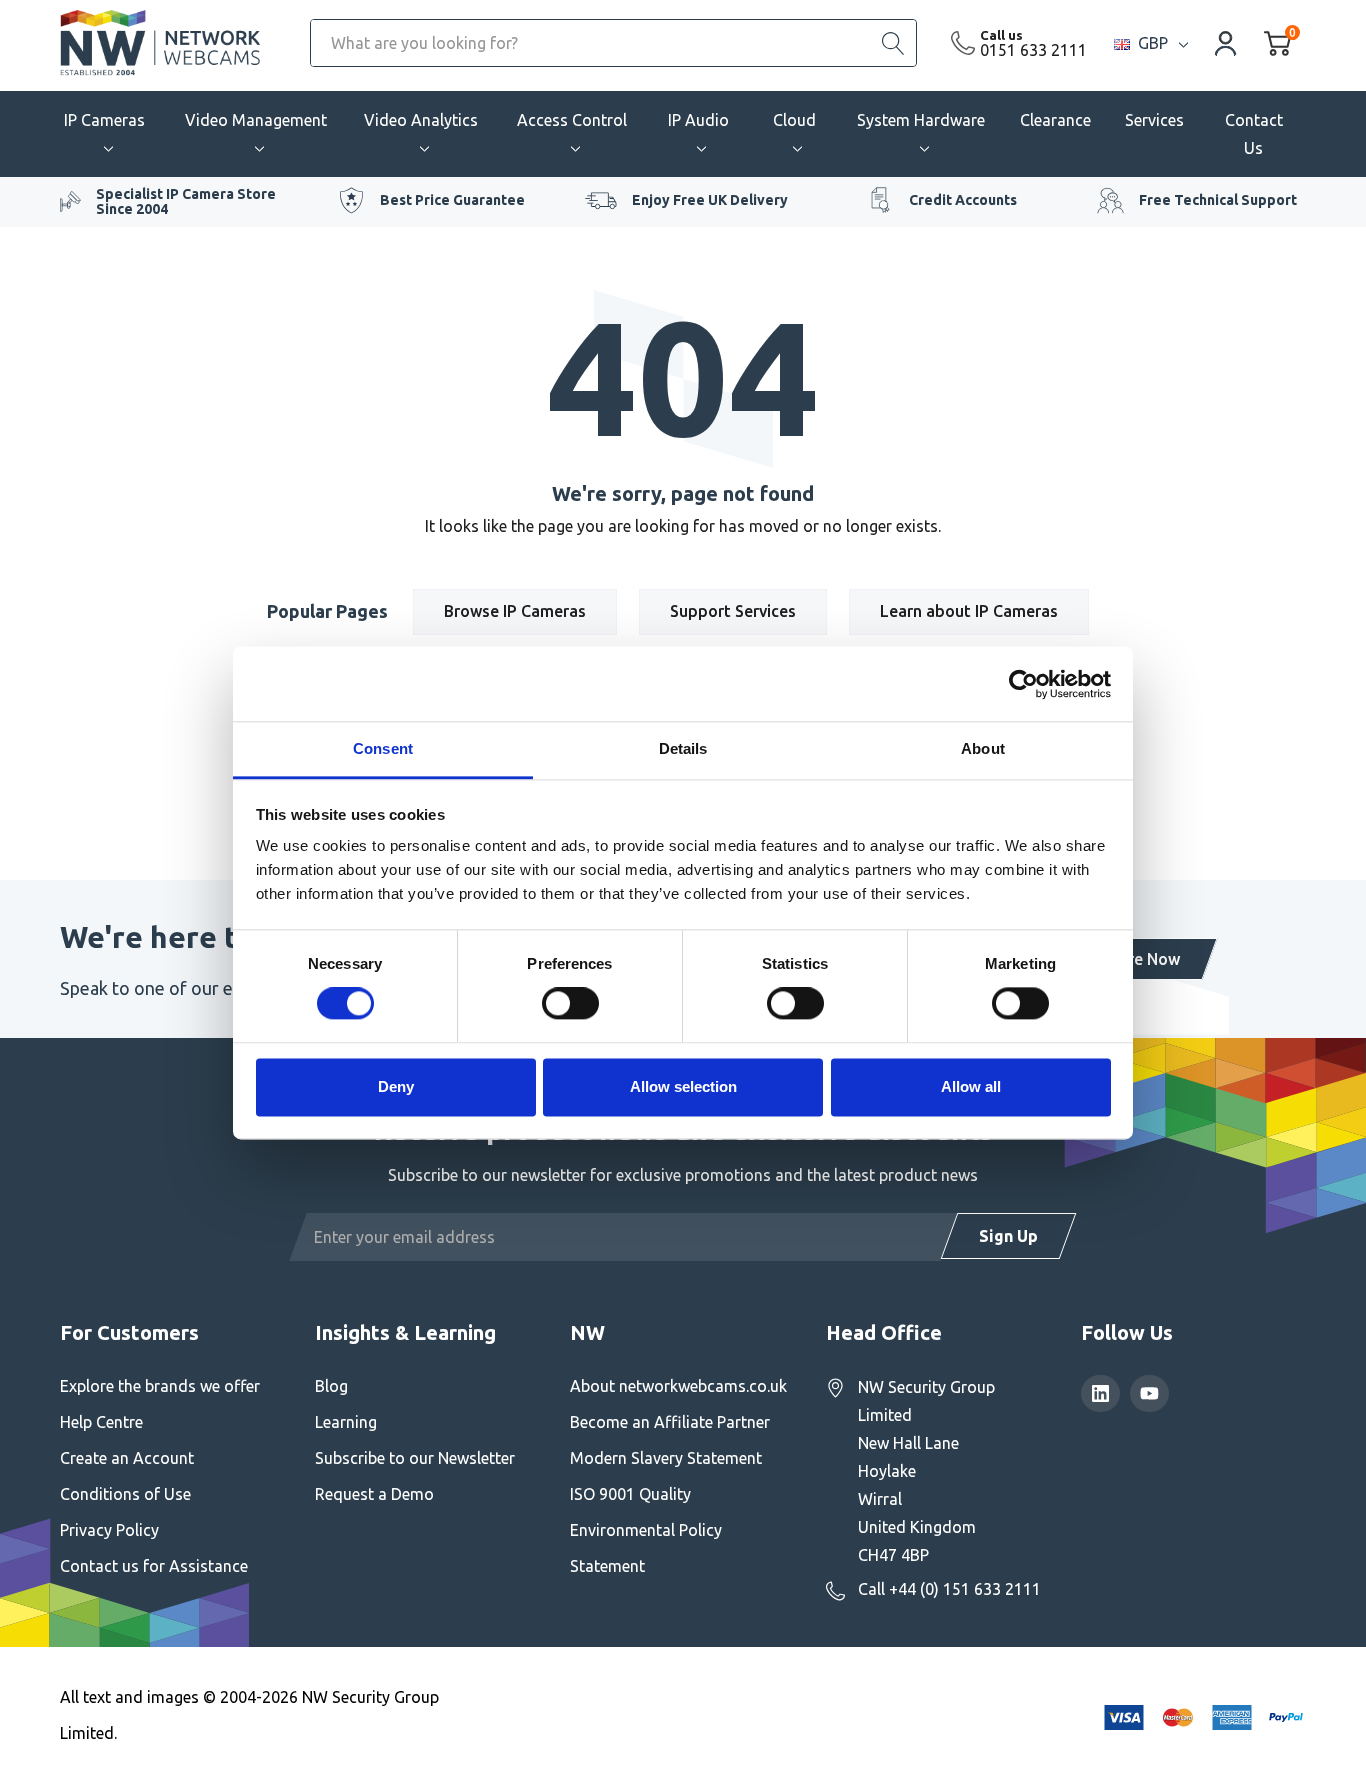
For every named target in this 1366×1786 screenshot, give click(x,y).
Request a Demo (374, 1494)
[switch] (570, 1004)
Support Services (733, 611)
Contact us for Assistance (154, 1566)
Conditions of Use (125, 1494)
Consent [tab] (383, 748)
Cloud (794, 120)
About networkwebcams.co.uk (678, 1386)
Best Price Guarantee (452, 200)
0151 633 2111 (1033, 50)
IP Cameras (104, 120)
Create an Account (127, 1458)
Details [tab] (683, 748)
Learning (346, 1422)
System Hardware (921, 120)
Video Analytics (421, 120)
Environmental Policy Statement (646, 1548)
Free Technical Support (1218, 200)
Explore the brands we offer (160, 1386)
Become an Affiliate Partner (670, 1422)
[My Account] (1226, 42)
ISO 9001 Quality (630, 1494)
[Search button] (893, 43)
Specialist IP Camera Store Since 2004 (186, 201)
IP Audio (698, 120)
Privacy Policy (109, 1530)
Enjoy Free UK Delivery (710, 200)
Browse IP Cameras (515, 611)
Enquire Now (1133, 959)
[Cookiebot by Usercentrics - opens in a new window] (1023, 684)
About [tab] (983, 748)
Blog (331, 1386)
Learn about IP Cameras (969, 611)
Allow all (971, 1086)
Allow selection (683, 1086)
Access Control (572, 120)
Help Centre (101, 1422)
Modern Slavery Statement (666, 1458)
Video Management (256, 120)
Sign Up (1008, 1236)
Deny (396, 1086)
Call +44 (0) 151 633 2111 (949, 1589)
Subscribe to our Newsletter (415, 1458)
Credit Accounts (963, 200)
